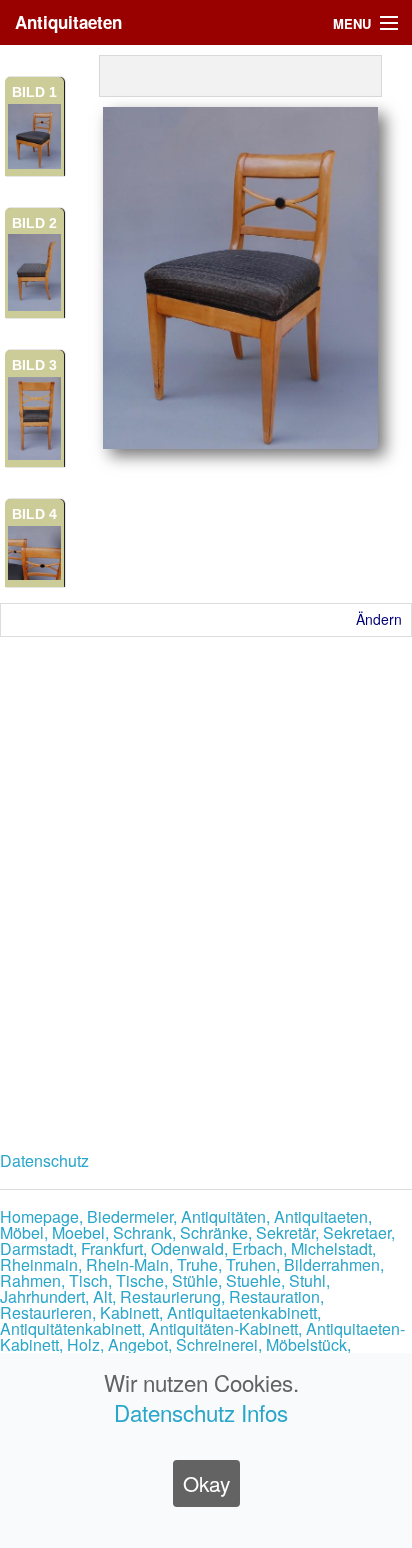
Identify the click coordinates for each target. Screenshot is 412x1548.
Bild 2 (34, 223)
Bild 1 (34, 92)
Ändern (379, 619)
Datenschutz (44, 1160)
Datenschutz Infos (201, 1412)
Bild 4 (34, 514)
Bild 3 (34, 365)
